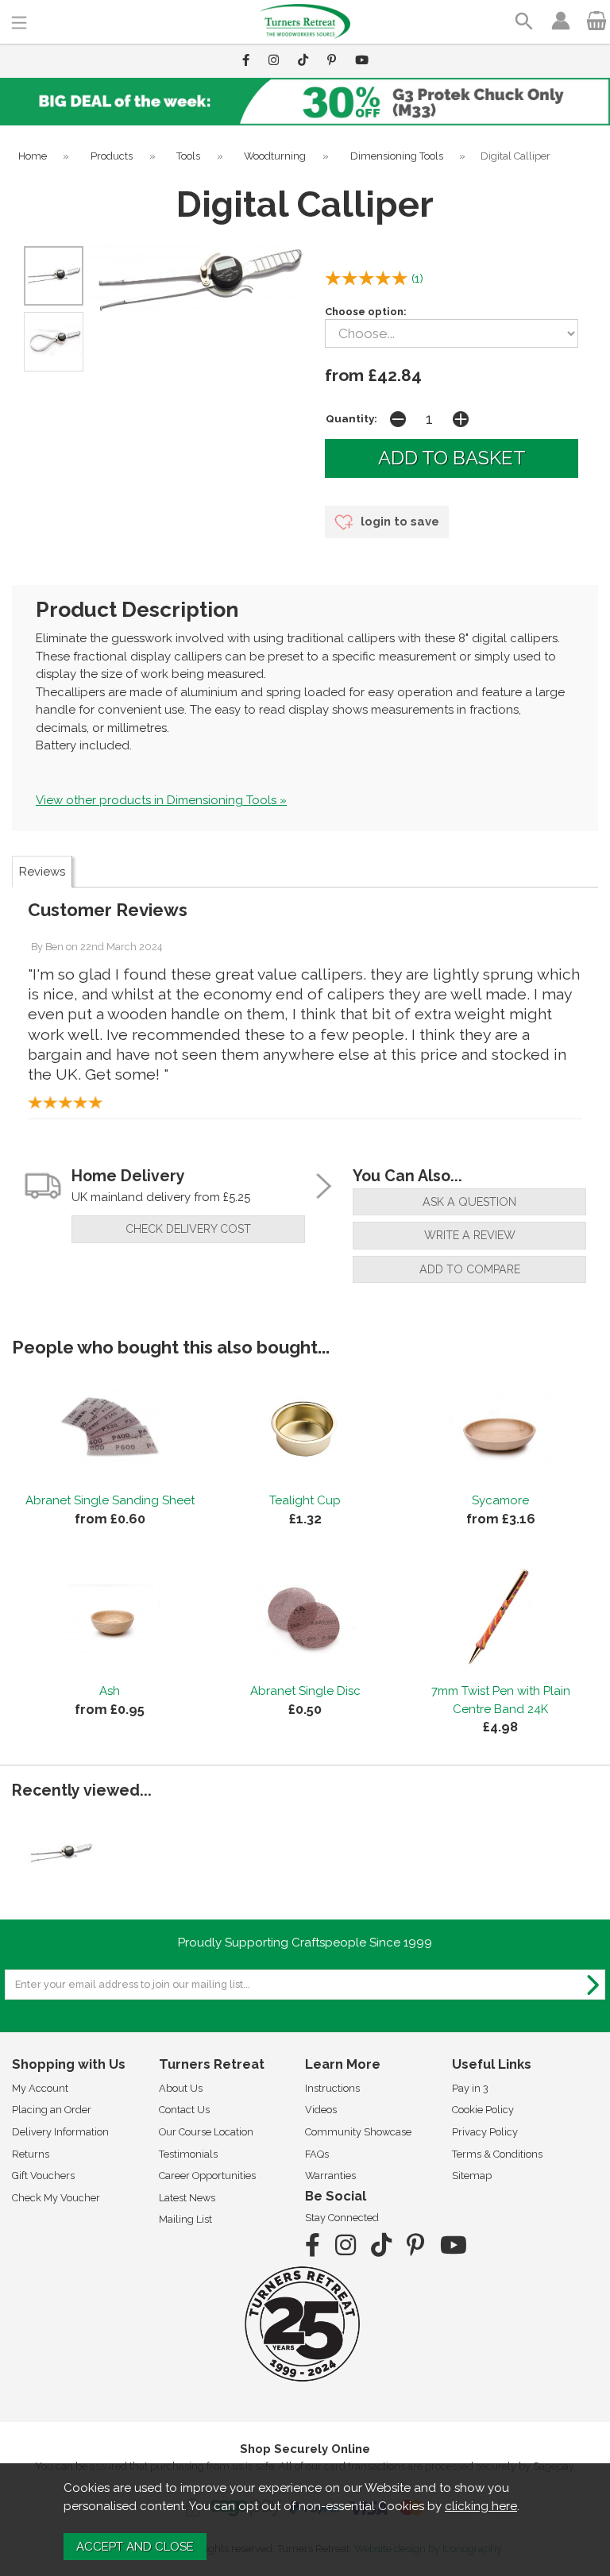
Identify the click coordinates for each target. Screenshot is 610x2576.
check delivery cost (188, 1229)
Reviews (42, 872)
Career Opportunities (207, 2176)
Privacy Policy (485, 2132)
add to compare (470, 1269)
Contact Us (184, 2110)
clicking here (481, 2506)
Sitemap (472, 2176)
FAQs (317, 2154)
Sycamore (500, 1500)
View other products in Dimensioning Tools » (161, 800)
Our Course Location (206, 2132)
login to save (398, 522)
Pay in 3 (470, 2088)
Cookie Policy (483, 2110)
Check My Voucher (56, 2198)
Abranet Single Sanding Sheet (110, 1500)
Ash (110, 1691)
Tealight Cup (305, 1500)
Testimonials (188, 2154)
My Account (40, 2088)
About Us (181, 2088)
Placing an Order (52, 2110)
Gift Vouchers (43, 2176)
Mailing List (185, 2219)
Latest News (187, 2198)
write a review (470, 1235)
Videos (321, 2110)
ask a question (469, 1202)
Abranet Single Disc (305, 1691)
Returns (31, 2154)
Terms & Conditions (497, 2154)
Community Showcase (358, 2132)
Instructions (332, 2088)
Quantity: (351, 418)
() (417, 279)
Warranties (330, 2176)
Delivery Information (60, 2132)
